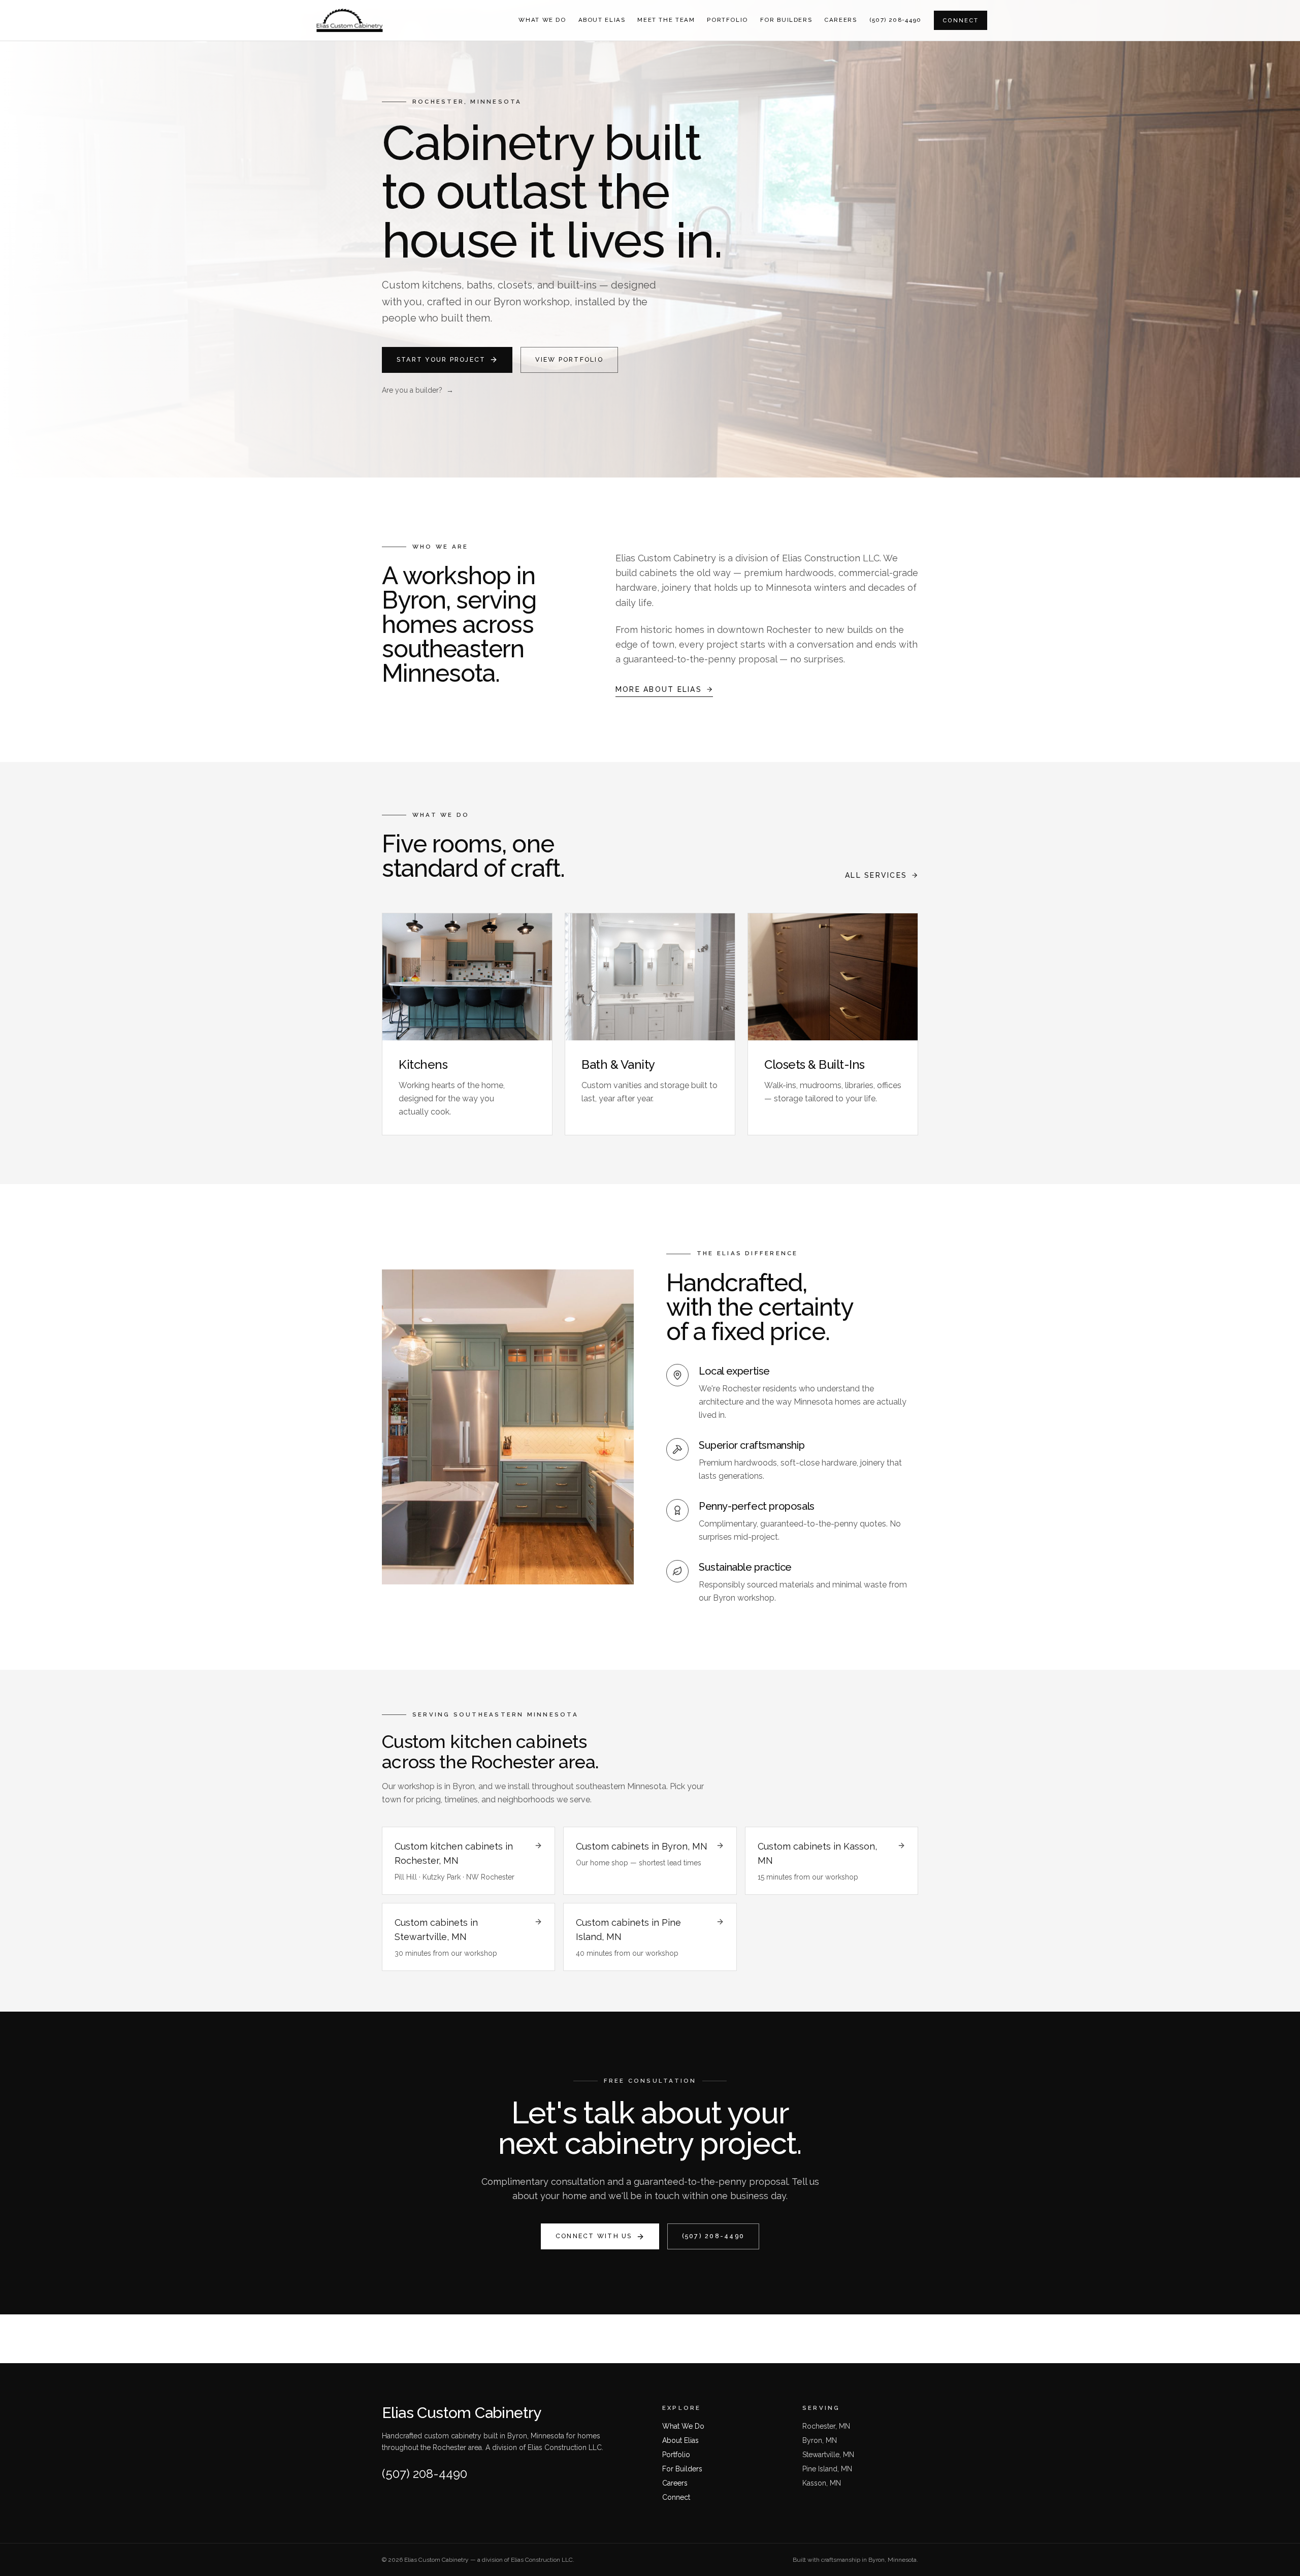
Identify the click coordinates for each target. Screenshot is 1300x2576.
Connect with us (594, 2236)
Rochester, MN (826, 2426)
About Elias (602, 20)
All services (876, 875)
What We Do (542, 20)
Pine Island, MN (827, 2469)
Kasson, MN (822, 2483)
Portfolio (727, 20)
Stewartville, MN (828, 2455)
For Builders (786, 20)
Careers (840, 20)
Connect (961, 20)
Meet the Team (666, 20)
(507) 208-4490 (896, 20)
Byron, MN (820, 2440)
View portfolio (569, 359)
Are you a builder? (418, 390)
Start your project (441, 359)
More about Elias (659, 689)
